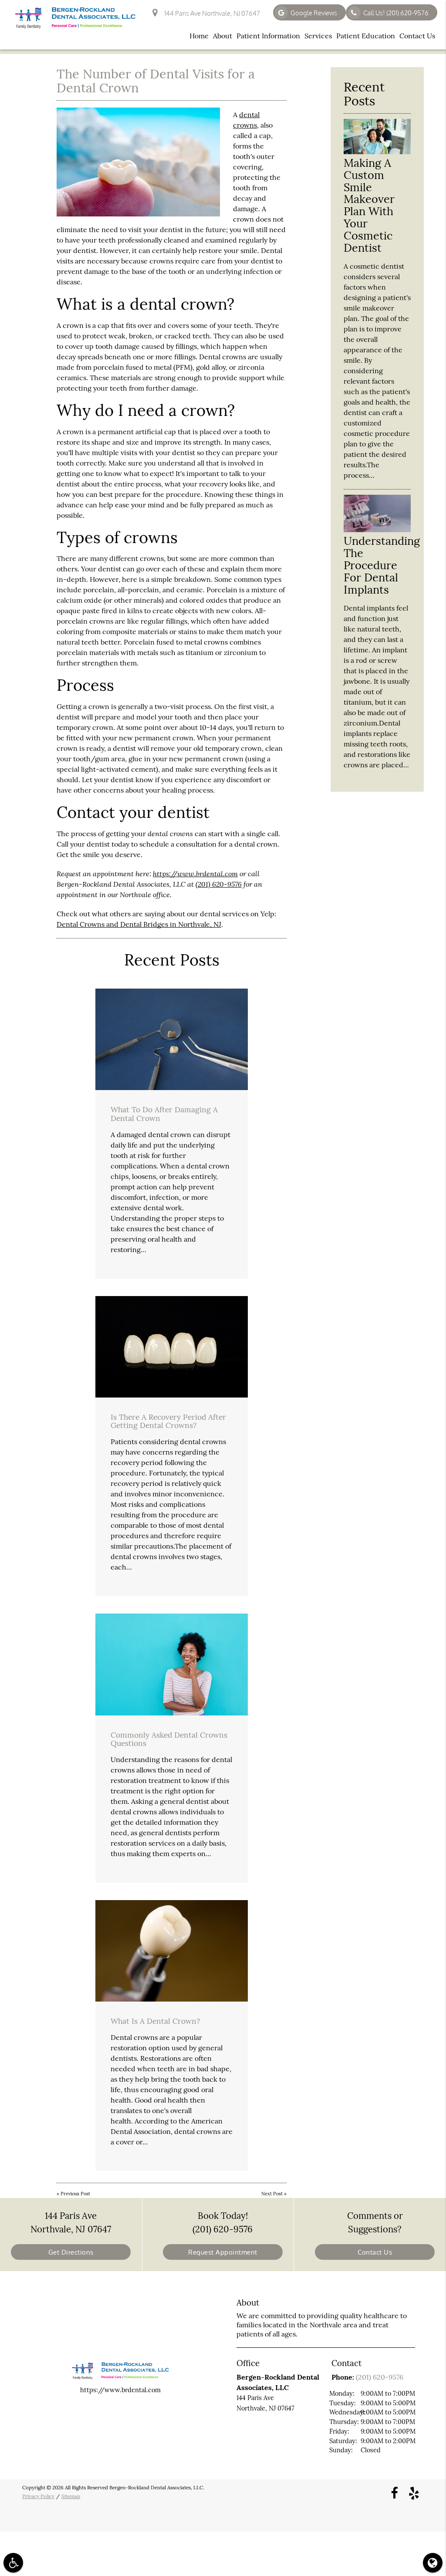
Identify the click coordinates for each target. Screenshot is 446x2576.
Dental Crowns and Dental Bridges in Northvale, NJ (139, 924)
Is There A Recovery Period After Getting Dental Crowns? (168, 1421)
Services (318, 36)
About (223, 36)
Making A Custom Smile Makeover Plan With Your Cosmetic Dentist (369, 205)
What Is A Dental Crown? (155, 2021)
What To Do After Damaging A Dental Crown (164, 1114)
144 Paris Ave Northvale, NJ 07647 (211, 13)
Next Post (272, 2194)
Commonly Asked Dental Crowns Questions (169, 1739)
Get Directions (71, 2252)
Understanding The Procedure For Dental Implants (382, 565)
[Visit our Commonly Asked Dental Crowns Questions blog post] (172, 1664)
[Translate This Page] (433, 2563)
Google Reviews (314, 13)
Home (199, 36)
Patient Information (268, 36)
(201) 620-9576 (219, 884)
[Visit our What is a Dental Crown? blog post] (172, 1951)
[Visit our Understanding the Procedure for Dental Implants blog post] (377, 530)
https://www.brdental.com (195, 873)
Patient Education (366, 36)
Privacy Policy (38, 2496)
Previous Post (75, 2194)
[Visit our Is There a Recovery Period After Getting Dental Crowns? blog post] (172, 1347)
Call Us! (396, 13)
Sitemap (71, 2496)
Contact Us (417, 36)
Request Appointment (223, 2252)
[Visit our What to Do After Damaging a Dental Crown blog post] (172, 1039)
